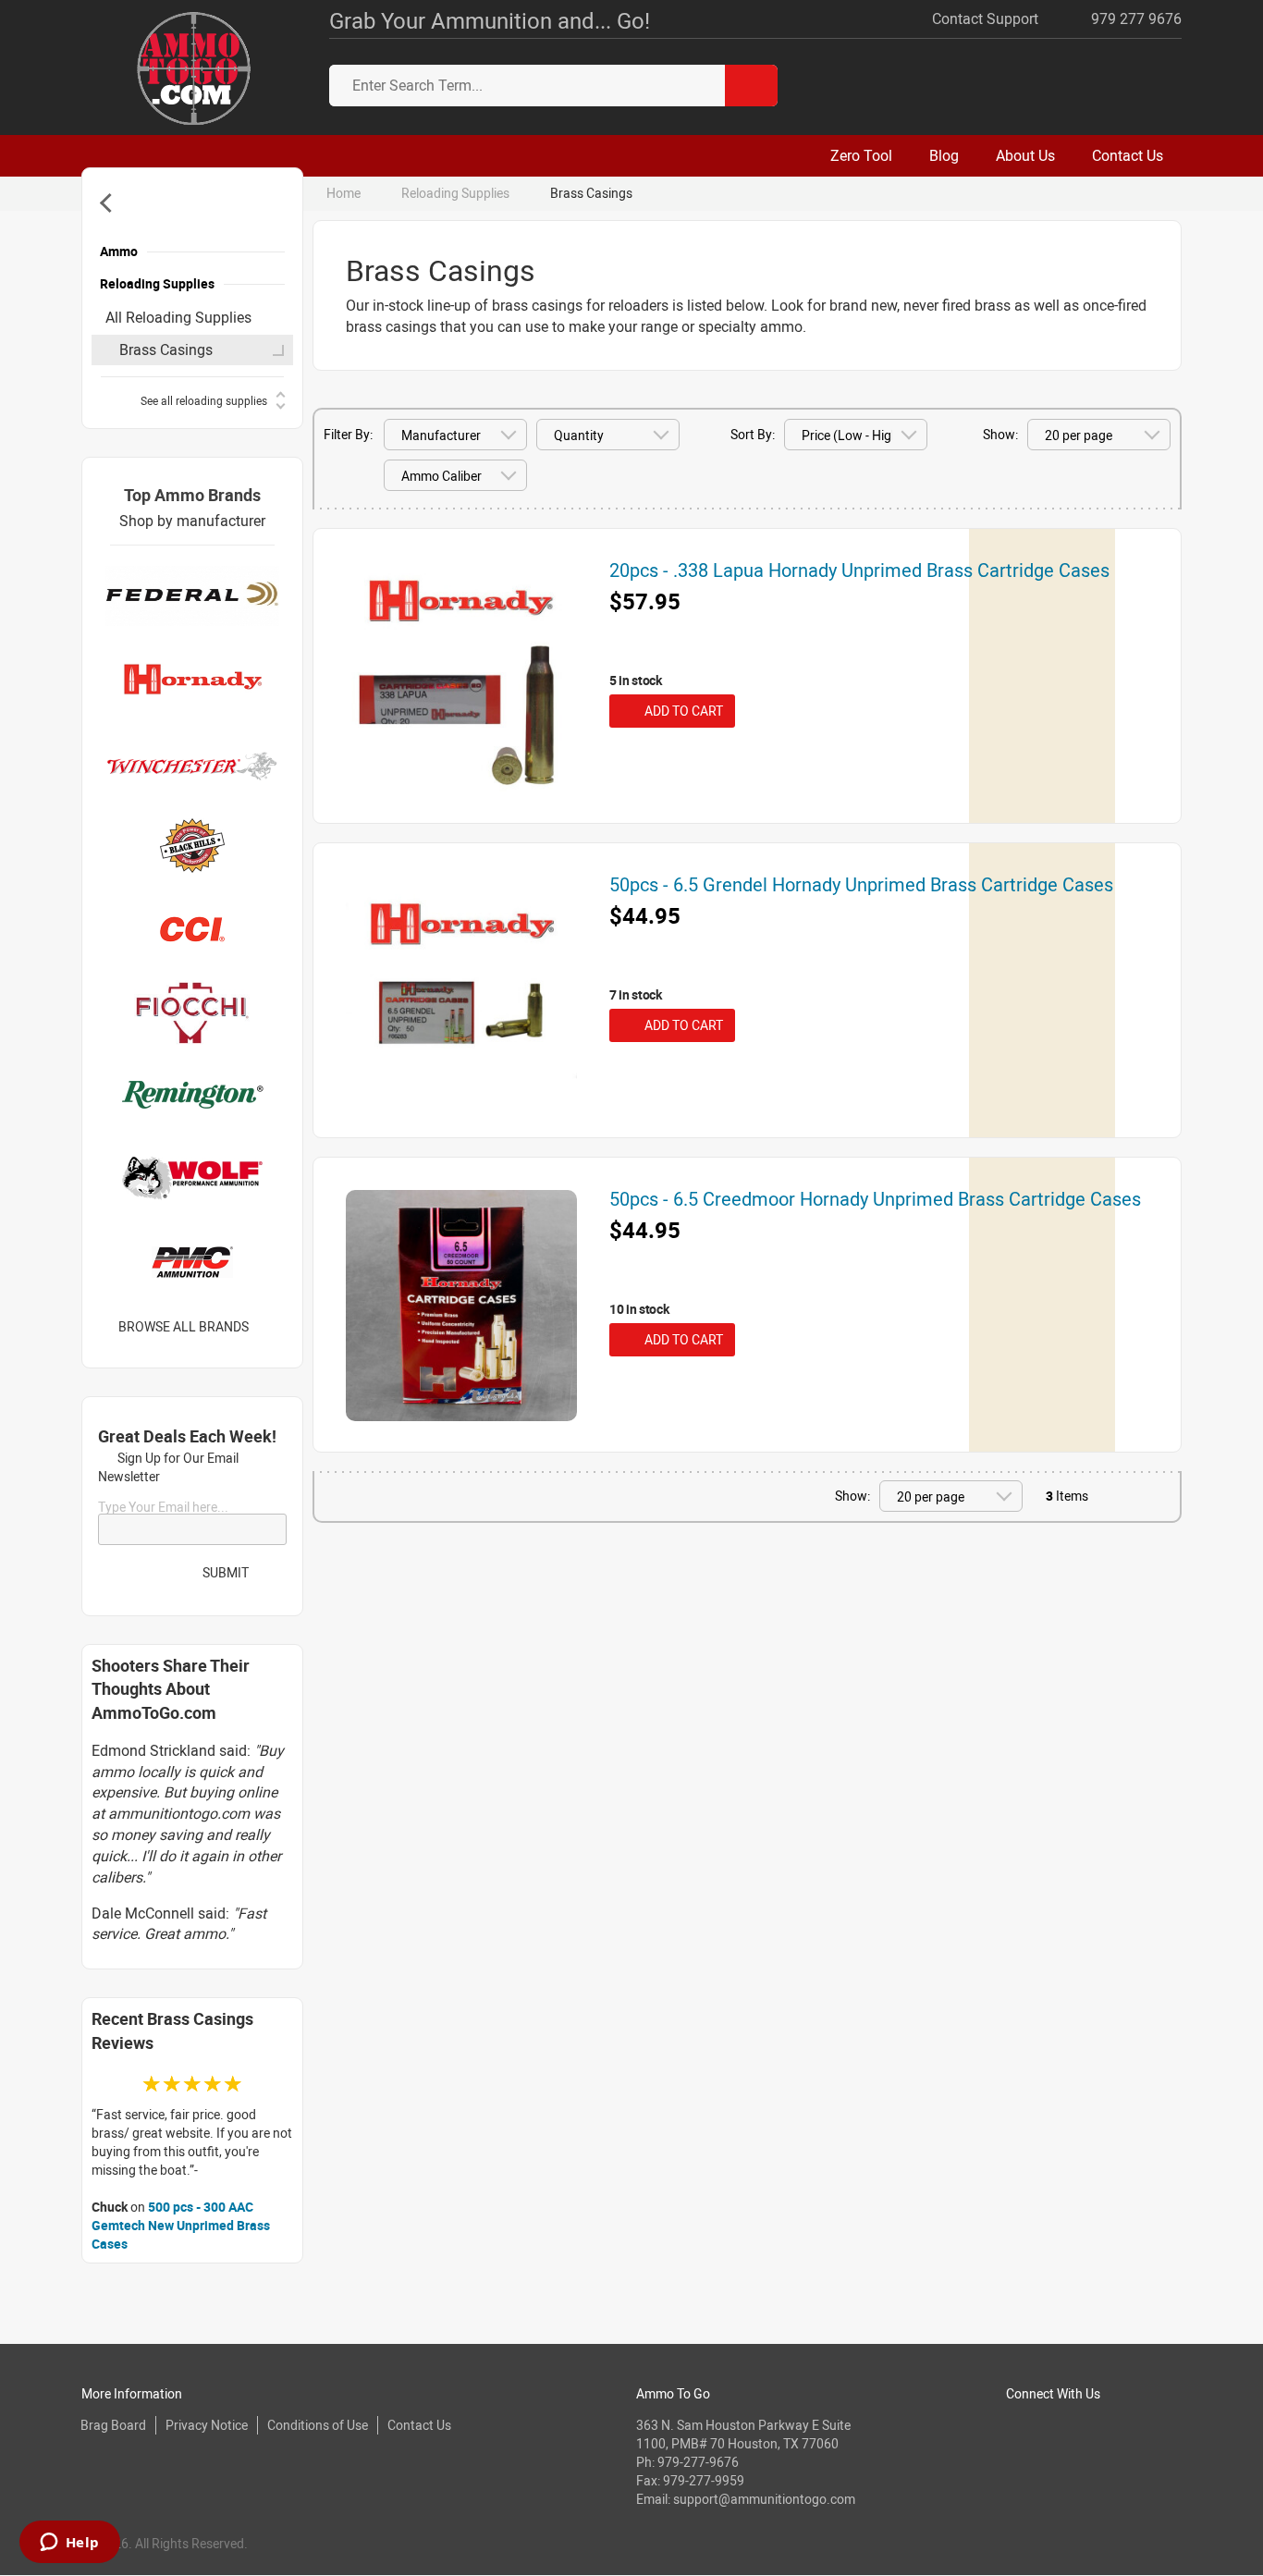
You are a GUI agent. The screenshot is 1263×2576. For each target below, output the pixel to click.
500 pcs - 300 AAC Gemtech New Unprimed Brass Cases (181, 2225)
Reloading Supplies (455, 193)
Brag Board (113, 2425)
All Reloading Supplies (178, 317)
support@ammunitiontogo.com (764, 2499)
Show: (1000, 434)
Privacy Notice (207, 2425)
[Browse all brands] (272, 1327)
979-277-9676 (698, 2462)
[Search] (751, 86)
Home (343, 193)
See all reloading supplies (204, 400)
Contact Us (419, 2425)
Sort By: (753, 434)
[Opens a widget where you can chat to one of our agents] (69, 2544)
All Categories (110, 203)
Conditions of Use (318, 2425)
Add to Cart (681, 711)
